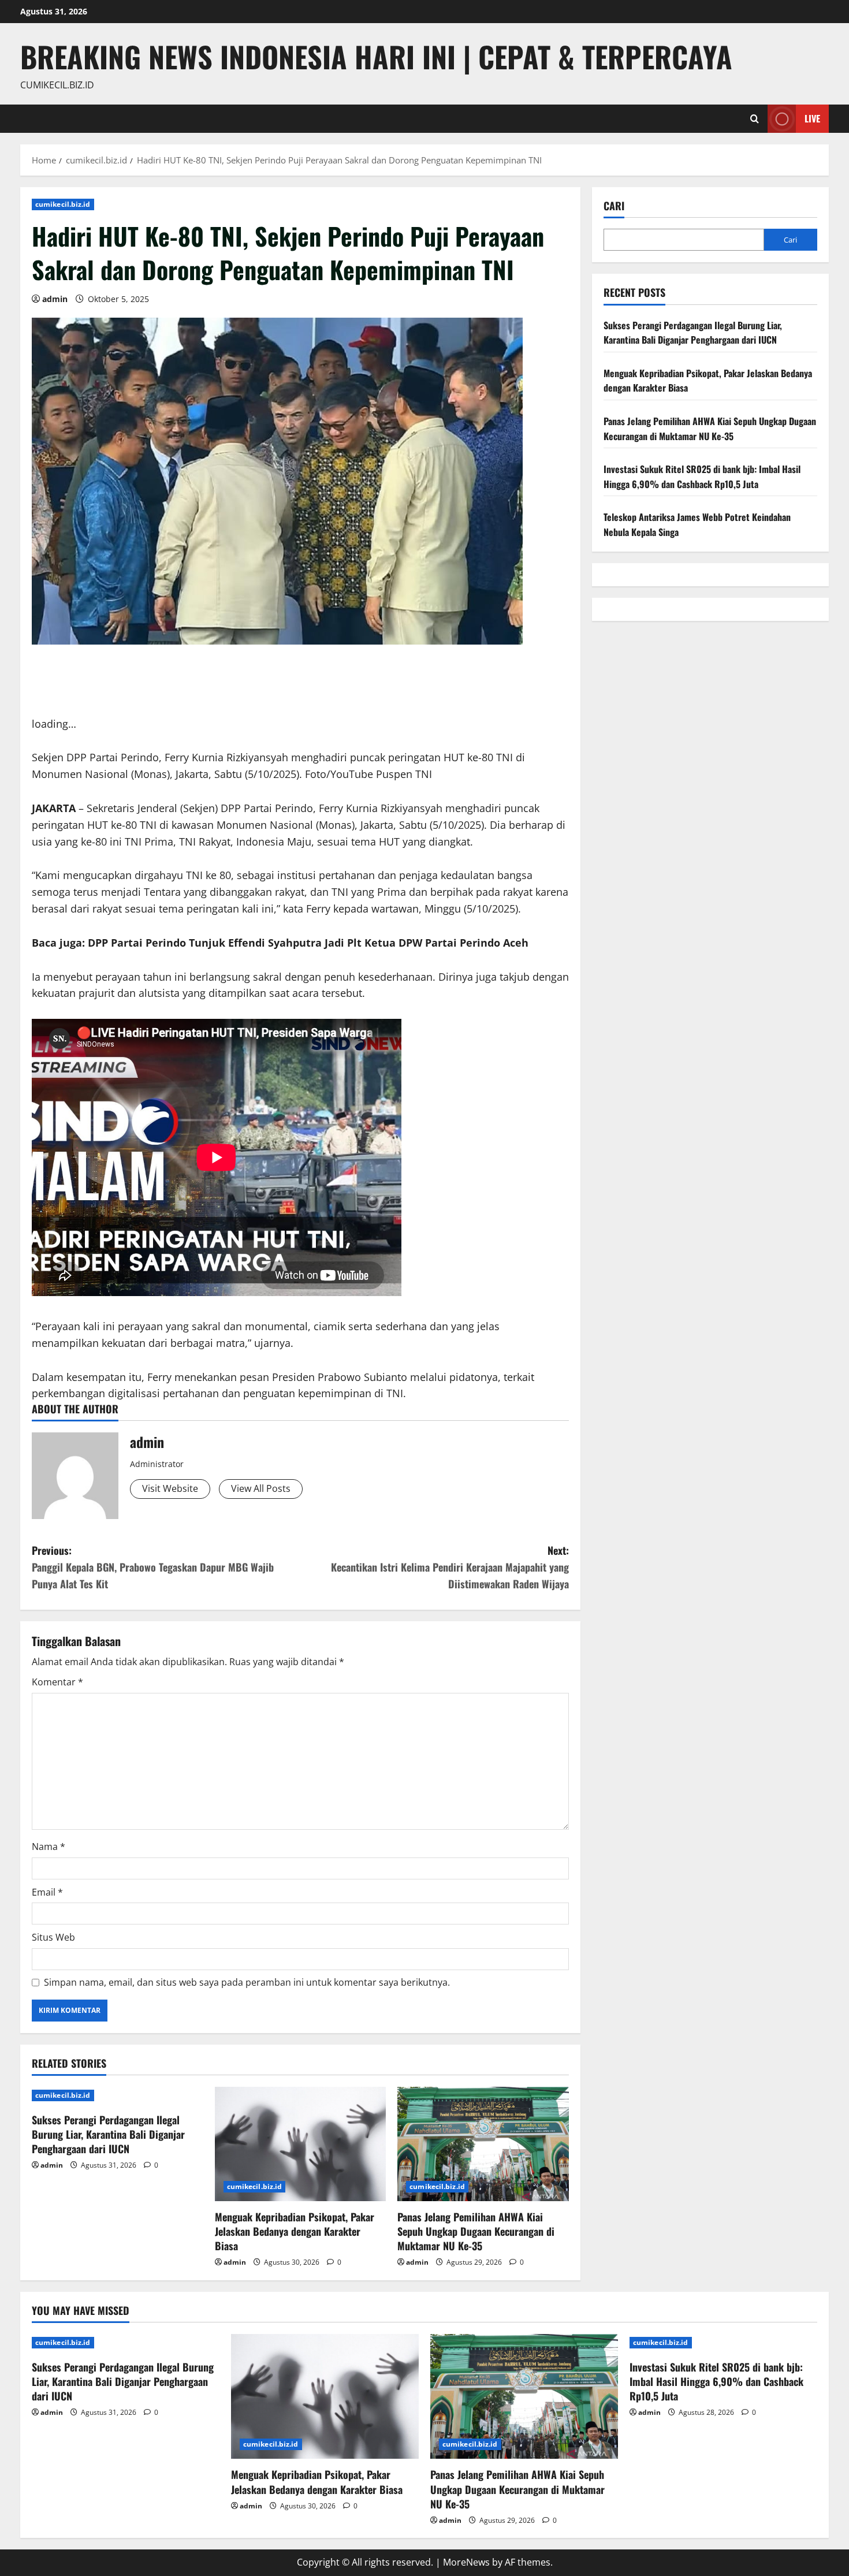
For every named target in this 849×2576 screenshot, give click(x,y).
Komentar (57, 1682)
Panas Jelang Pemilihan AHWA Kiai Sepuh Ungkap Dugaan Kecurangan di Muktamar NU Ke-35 (476, 2231)
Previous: (153, 1567)
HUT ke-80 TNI (122, 825)
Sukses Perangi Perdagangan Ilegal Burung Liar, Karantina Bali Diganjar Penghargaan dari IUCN (108, 2134)
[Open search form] (755, 119)
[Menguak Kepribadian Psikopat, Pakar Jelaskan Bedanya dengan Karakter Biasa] (301, 2144)
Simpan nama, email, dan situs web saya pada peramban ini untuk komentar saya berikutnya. (247, 1982)
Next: (450, 1567)
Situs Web (53, 1937)
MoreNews (466, 2562)
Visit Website (170, 1488)
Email (47, 1892)
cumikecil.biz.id (63, 204)
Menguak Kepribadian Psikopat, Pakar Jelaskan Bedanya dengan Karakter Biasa (295, 2231)
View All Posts (261, 1488)
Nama (49, 1847)
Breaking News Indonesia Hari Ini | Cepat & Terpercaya (376, 56)
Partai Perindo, (280, 808)
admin (55, 299)
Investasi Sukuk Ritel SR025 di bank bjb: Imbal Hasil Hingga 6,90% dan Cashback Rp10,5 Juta (702, 477)
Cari (614, 206)
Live (812, 118)
